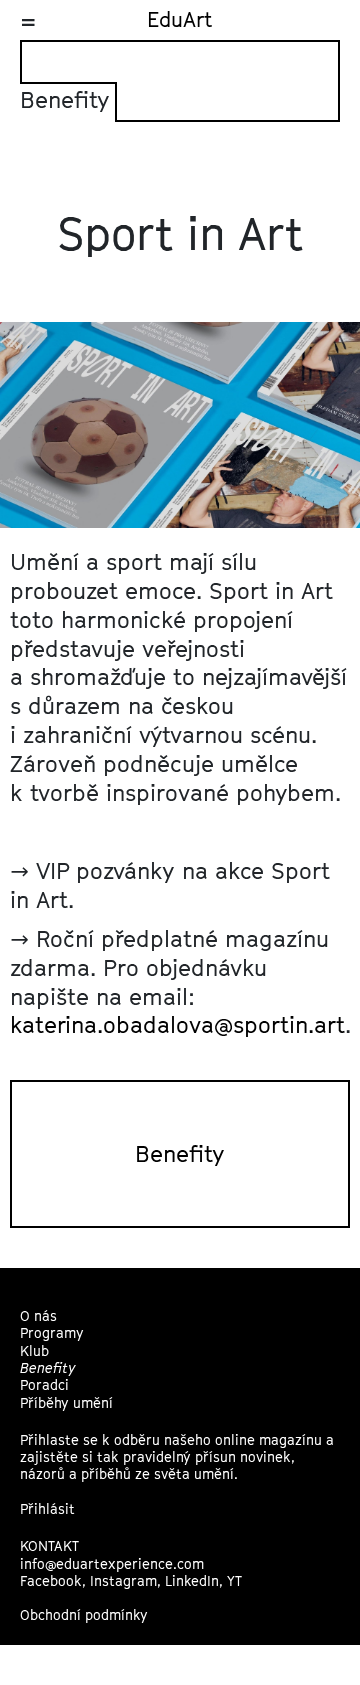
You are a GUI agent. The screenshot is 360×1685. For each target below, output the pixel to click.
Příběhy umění (66, 1403)
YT (234, 1581)
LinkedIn (192, 1581)
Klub (34, 1351)
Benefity (180, 1153)
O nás (38, 1316)
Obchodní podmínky (84, 1615)
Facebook (51, 1581)
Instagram (123, 1581)
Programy (52, 1333)
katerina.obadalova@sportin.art (177, 1024)
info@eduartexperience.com (112, 1564)
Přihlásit (47, 1509)
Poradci (44, 1385)
